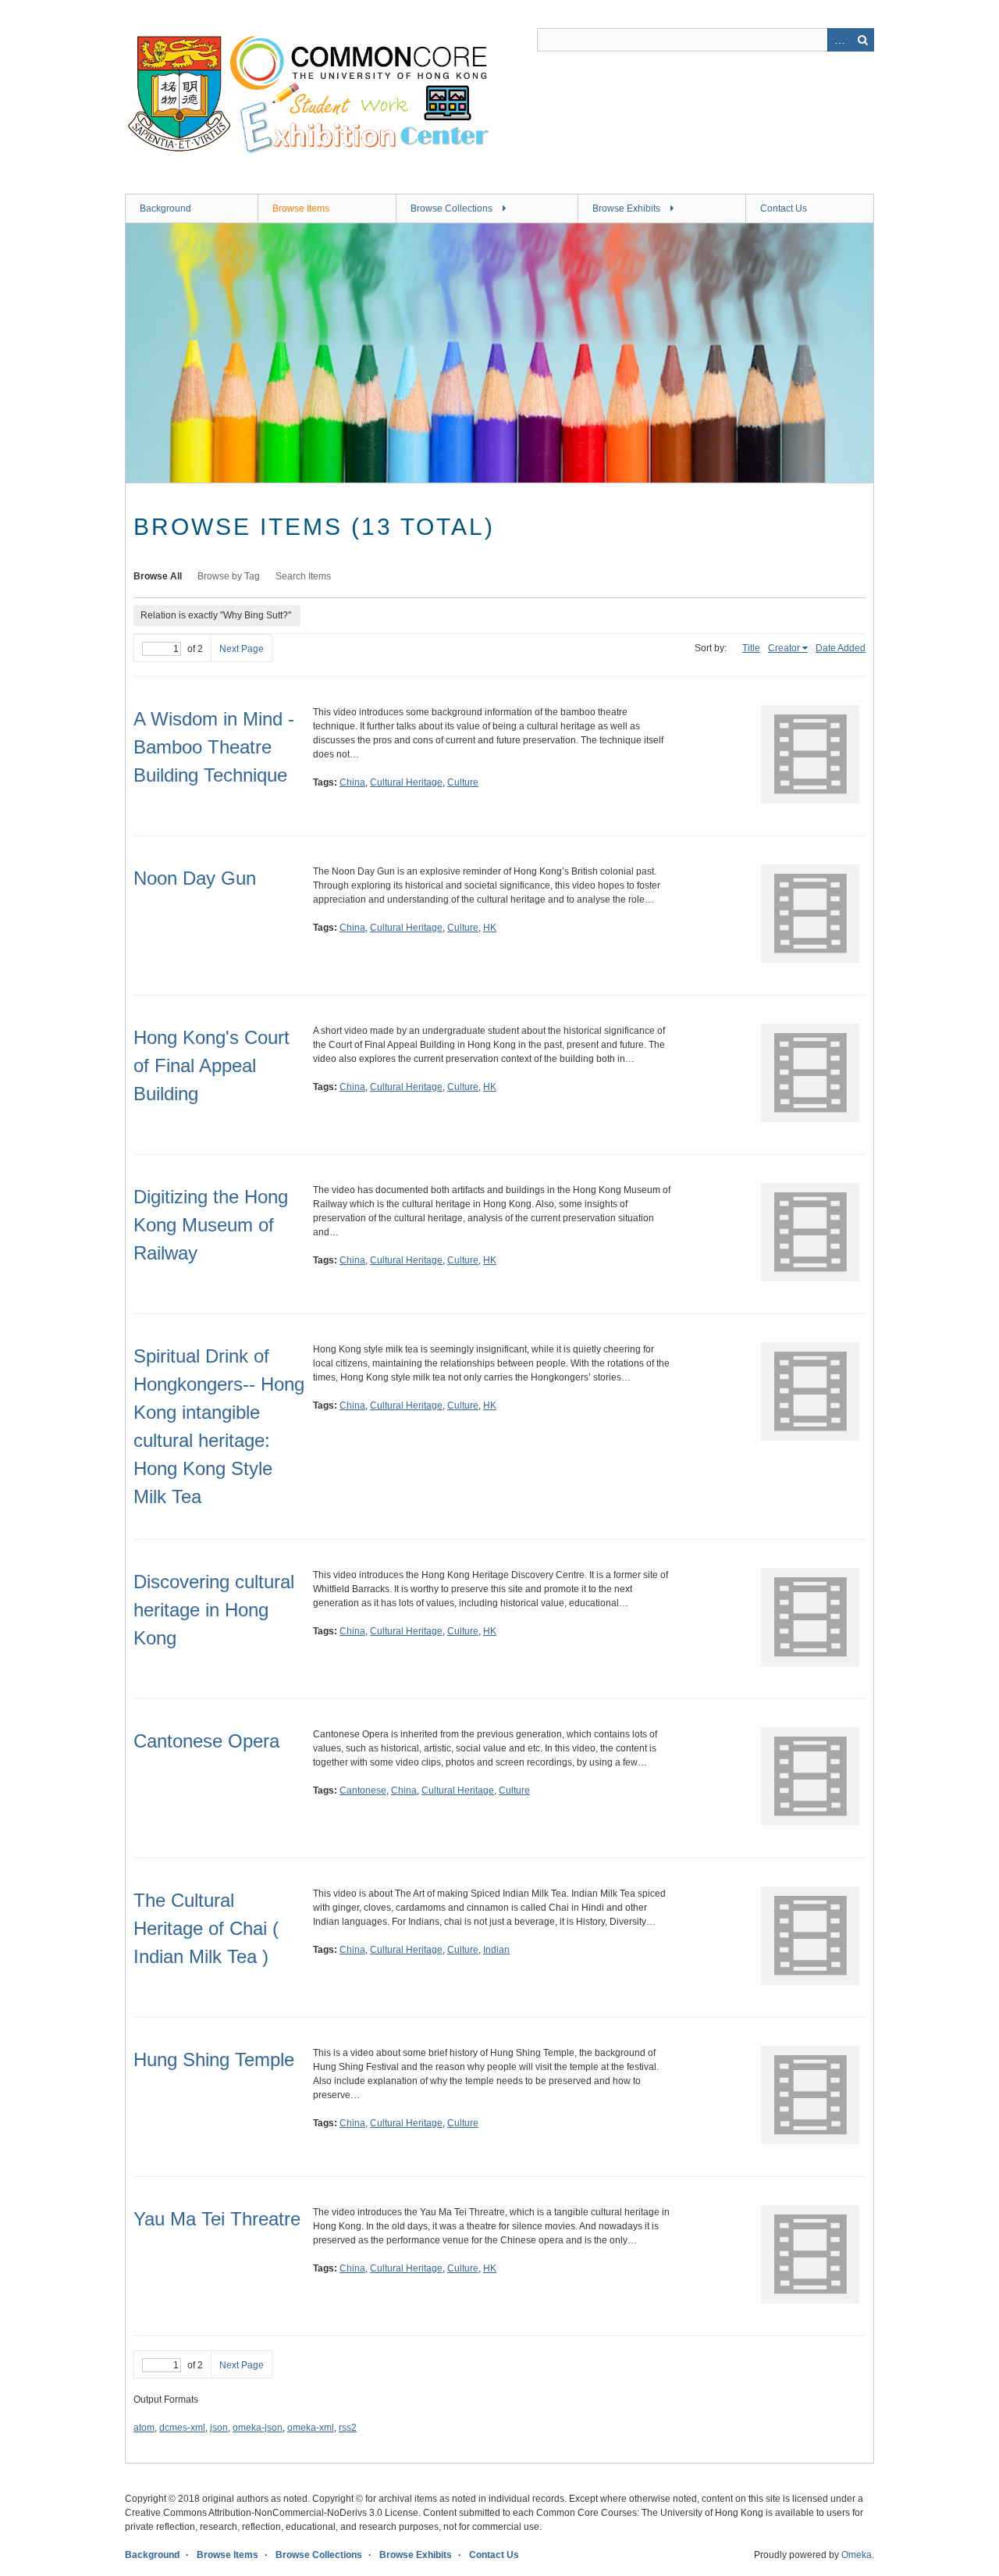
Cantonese (363, 1790)
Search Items (303, 576)
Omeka (857, 2555)
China (352, 782)
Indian (496, 1950)
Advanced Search (839, 40)
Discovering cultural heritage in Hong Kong (214, 1610)
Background (165, 208)
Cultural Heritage (406, 782)
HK (490, 928)
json (219, 2428)
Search (862, 40)
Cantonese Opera (206, 1741)
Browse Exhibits (626, 208)
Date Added (841, 648)
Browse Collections (452, 208)
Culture (463, 782)
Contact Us (784, 208)
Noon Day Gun (195, 878)
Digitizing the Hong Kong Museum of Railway (211, 1225)
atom (144, 2428)
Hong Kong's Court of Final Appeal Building (212, 1065)
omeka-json (258, 2428)
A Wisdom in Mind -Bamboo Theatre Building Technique (214, 747)
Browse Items (301, 208)
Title (751, 648)
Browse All (158, 576)
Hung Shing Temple (214, 2059)
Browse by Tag (229, 576)
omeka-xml (311, 2428)
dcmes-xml (182, 2428)
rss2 (348, 2428)
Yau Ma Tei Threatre (217, 2219)
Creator (784, 648)
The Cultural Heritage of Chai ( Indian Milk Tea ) (206, 1928)
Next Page (242, 649)
